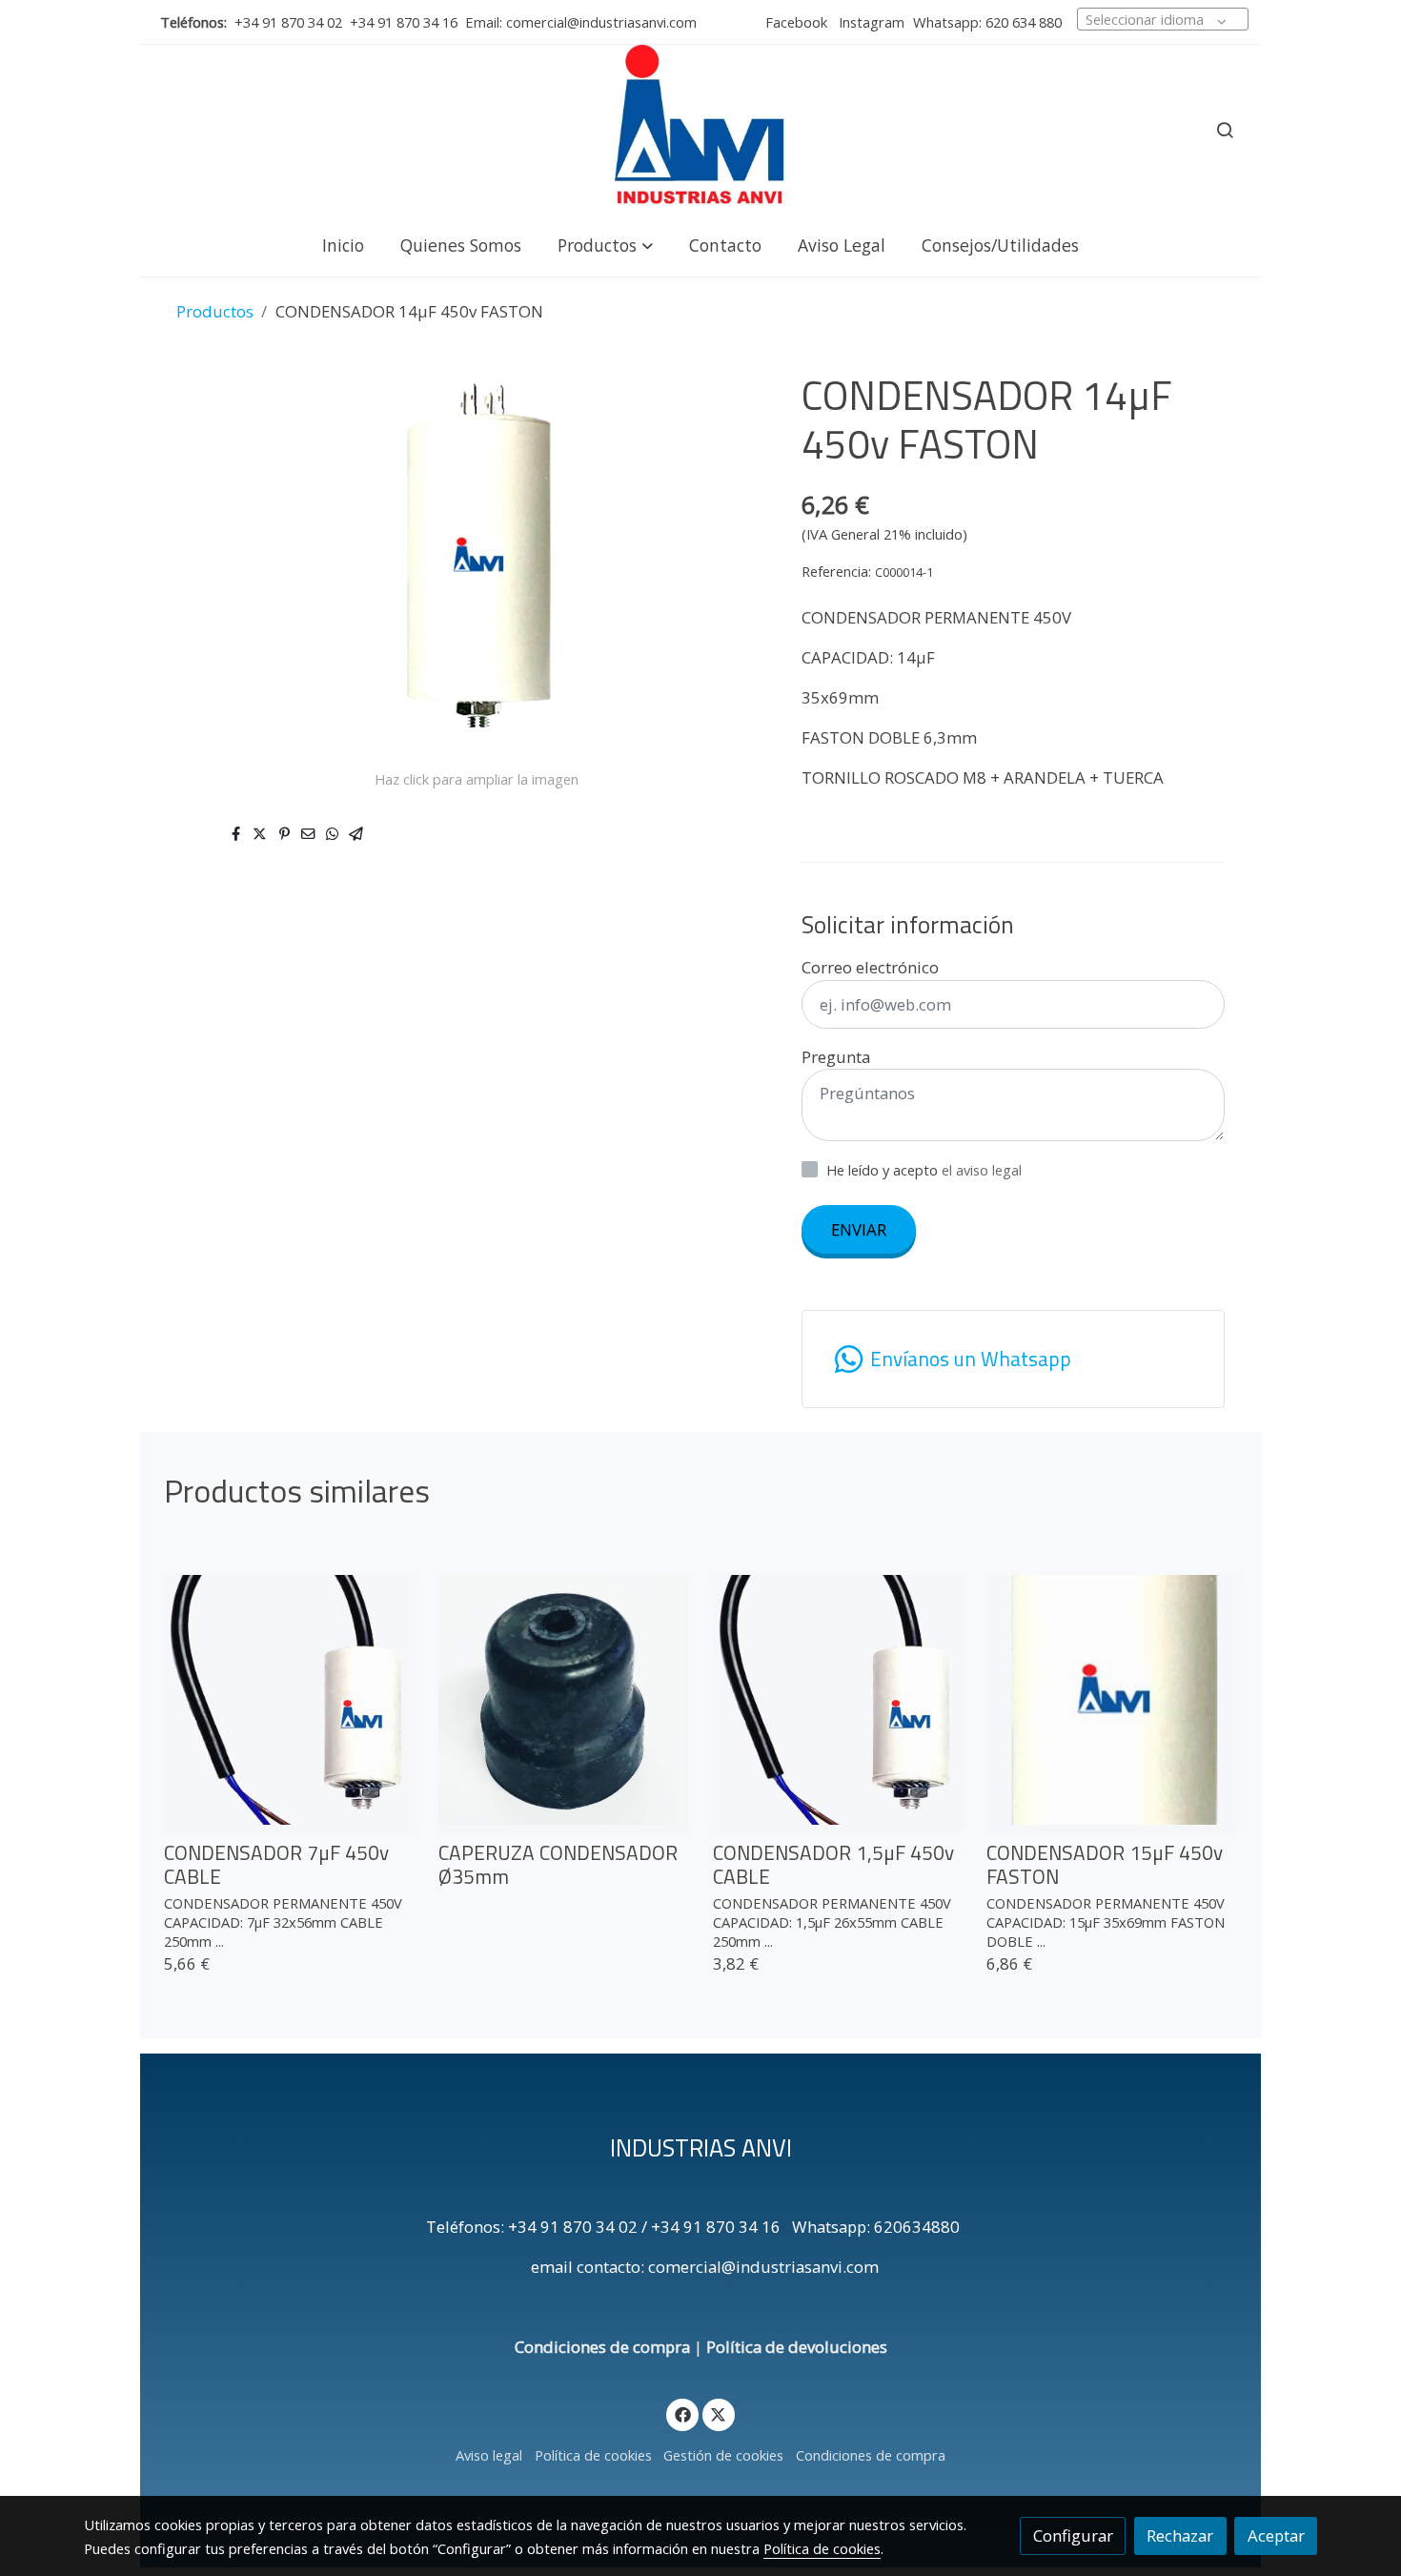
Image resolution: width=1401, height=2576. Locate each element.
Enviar (859, 1229)
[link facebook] (682, 2413)
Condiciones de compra (602, 2347)
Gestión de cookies (723, 2455)
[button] (605, 245)
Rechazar (1180, 2535)
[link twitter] (719, 2413)
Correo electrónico (870, 967)
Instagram (870, 22)
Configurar (1073, 2535)
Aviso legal (489, 2455)
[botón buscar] (1225, 130)
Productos (215, 311)
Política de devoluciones (797, 2347)
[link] (700, 130)
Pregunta (836, 1057)
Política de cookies (593, 2455)
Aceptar (1276, 2535)
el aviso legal (982, 1170)
